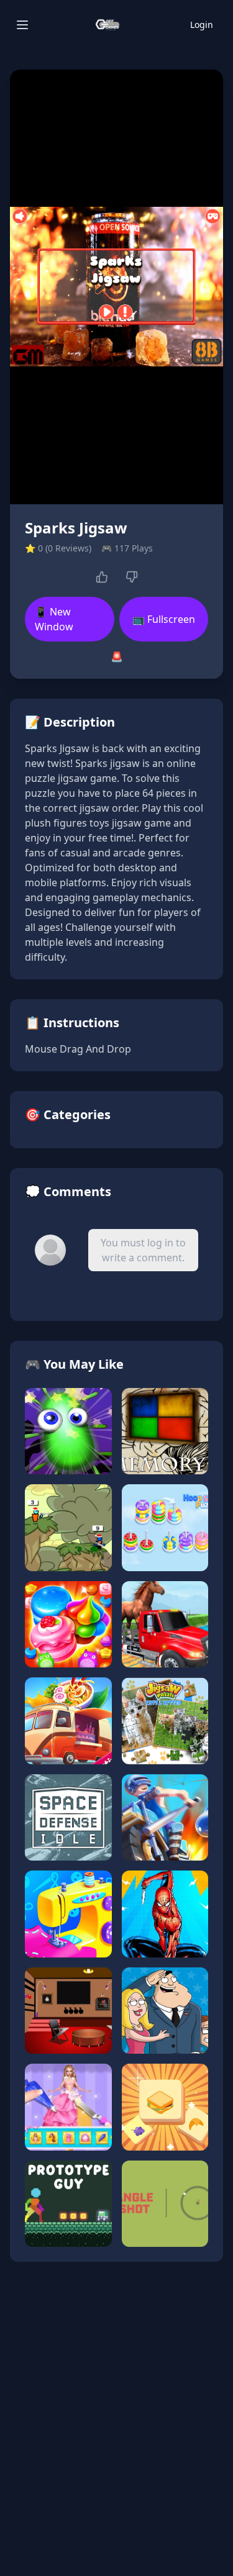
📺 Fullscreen (164, 619)
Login (202, 25)
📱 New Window (54, 619)
